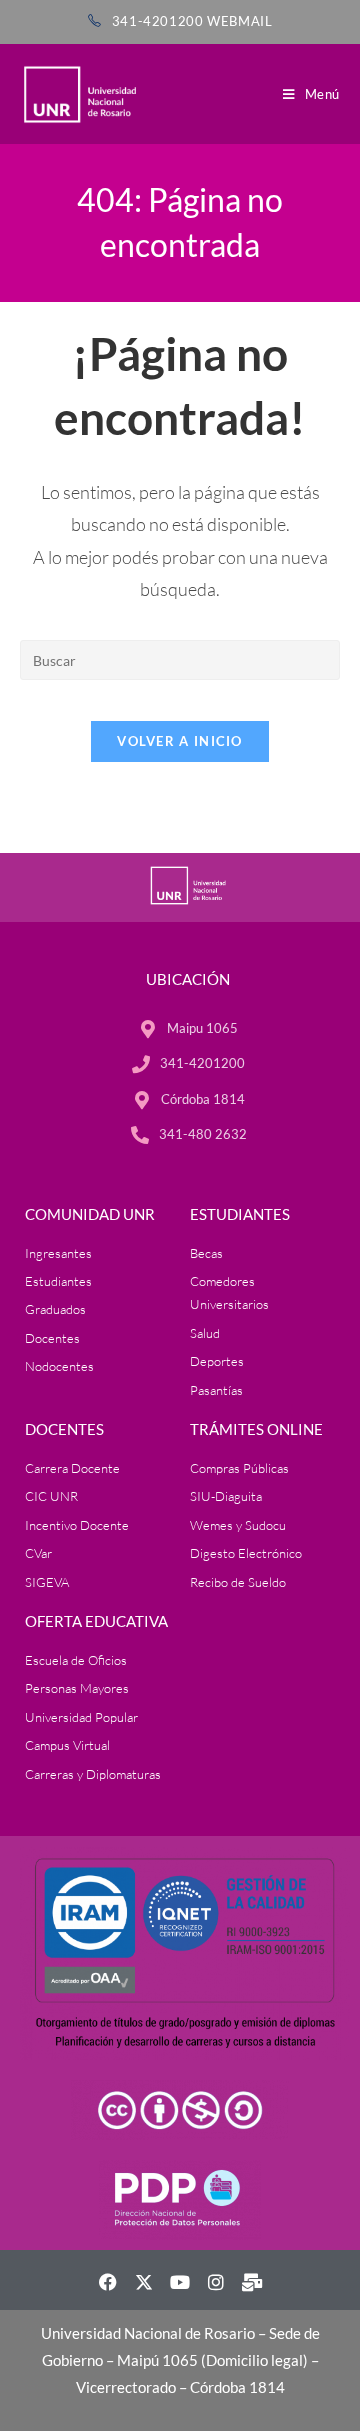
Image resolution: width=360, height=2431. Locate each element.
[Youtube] (180, 2282)
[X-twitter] (144, 2282)
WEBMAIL (239, 21)
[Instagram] (216, 2282)
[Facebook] (108, 2282)
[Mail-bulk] (252, 2282)
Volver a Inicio (180, 741)
